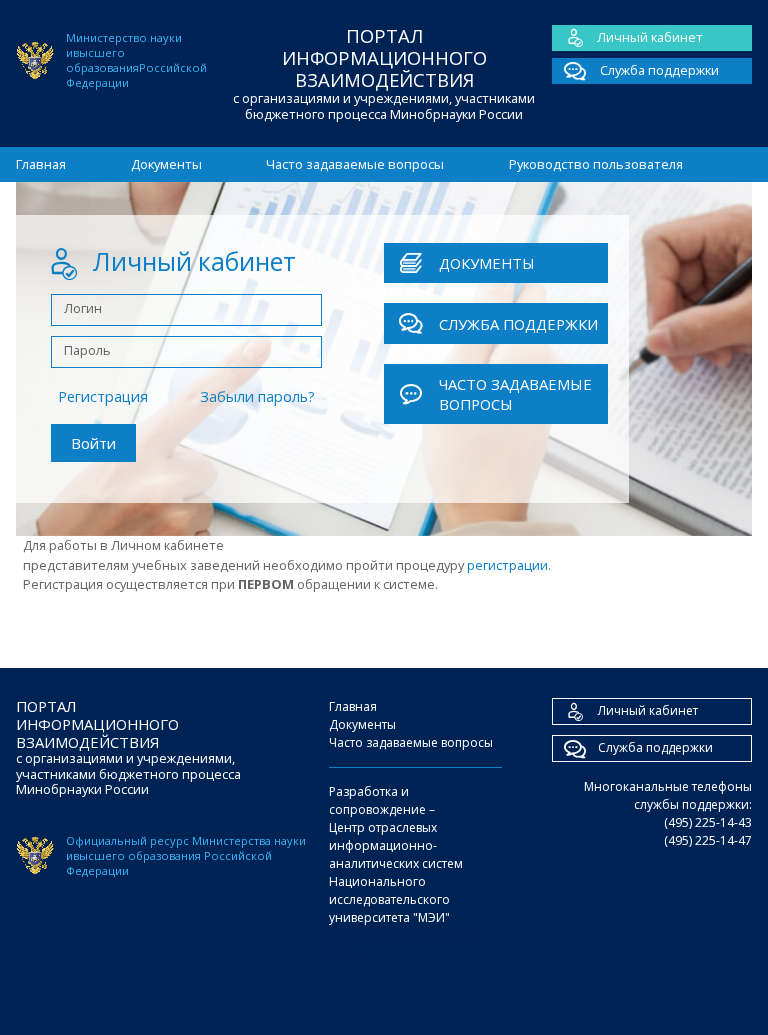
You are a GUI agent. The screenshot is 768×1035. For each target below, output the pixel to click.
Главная (41, 164)
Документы (166, 164)
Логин (83, 308)
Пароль (87, 350)
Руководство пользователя (596, 164)
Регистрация (103, 396)
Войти (93, 443)
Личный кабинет (650, 37)
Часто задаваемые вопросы (355, 164)
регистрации (507, 565)
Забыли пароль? (257, 396)
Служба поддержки (658, 70)
